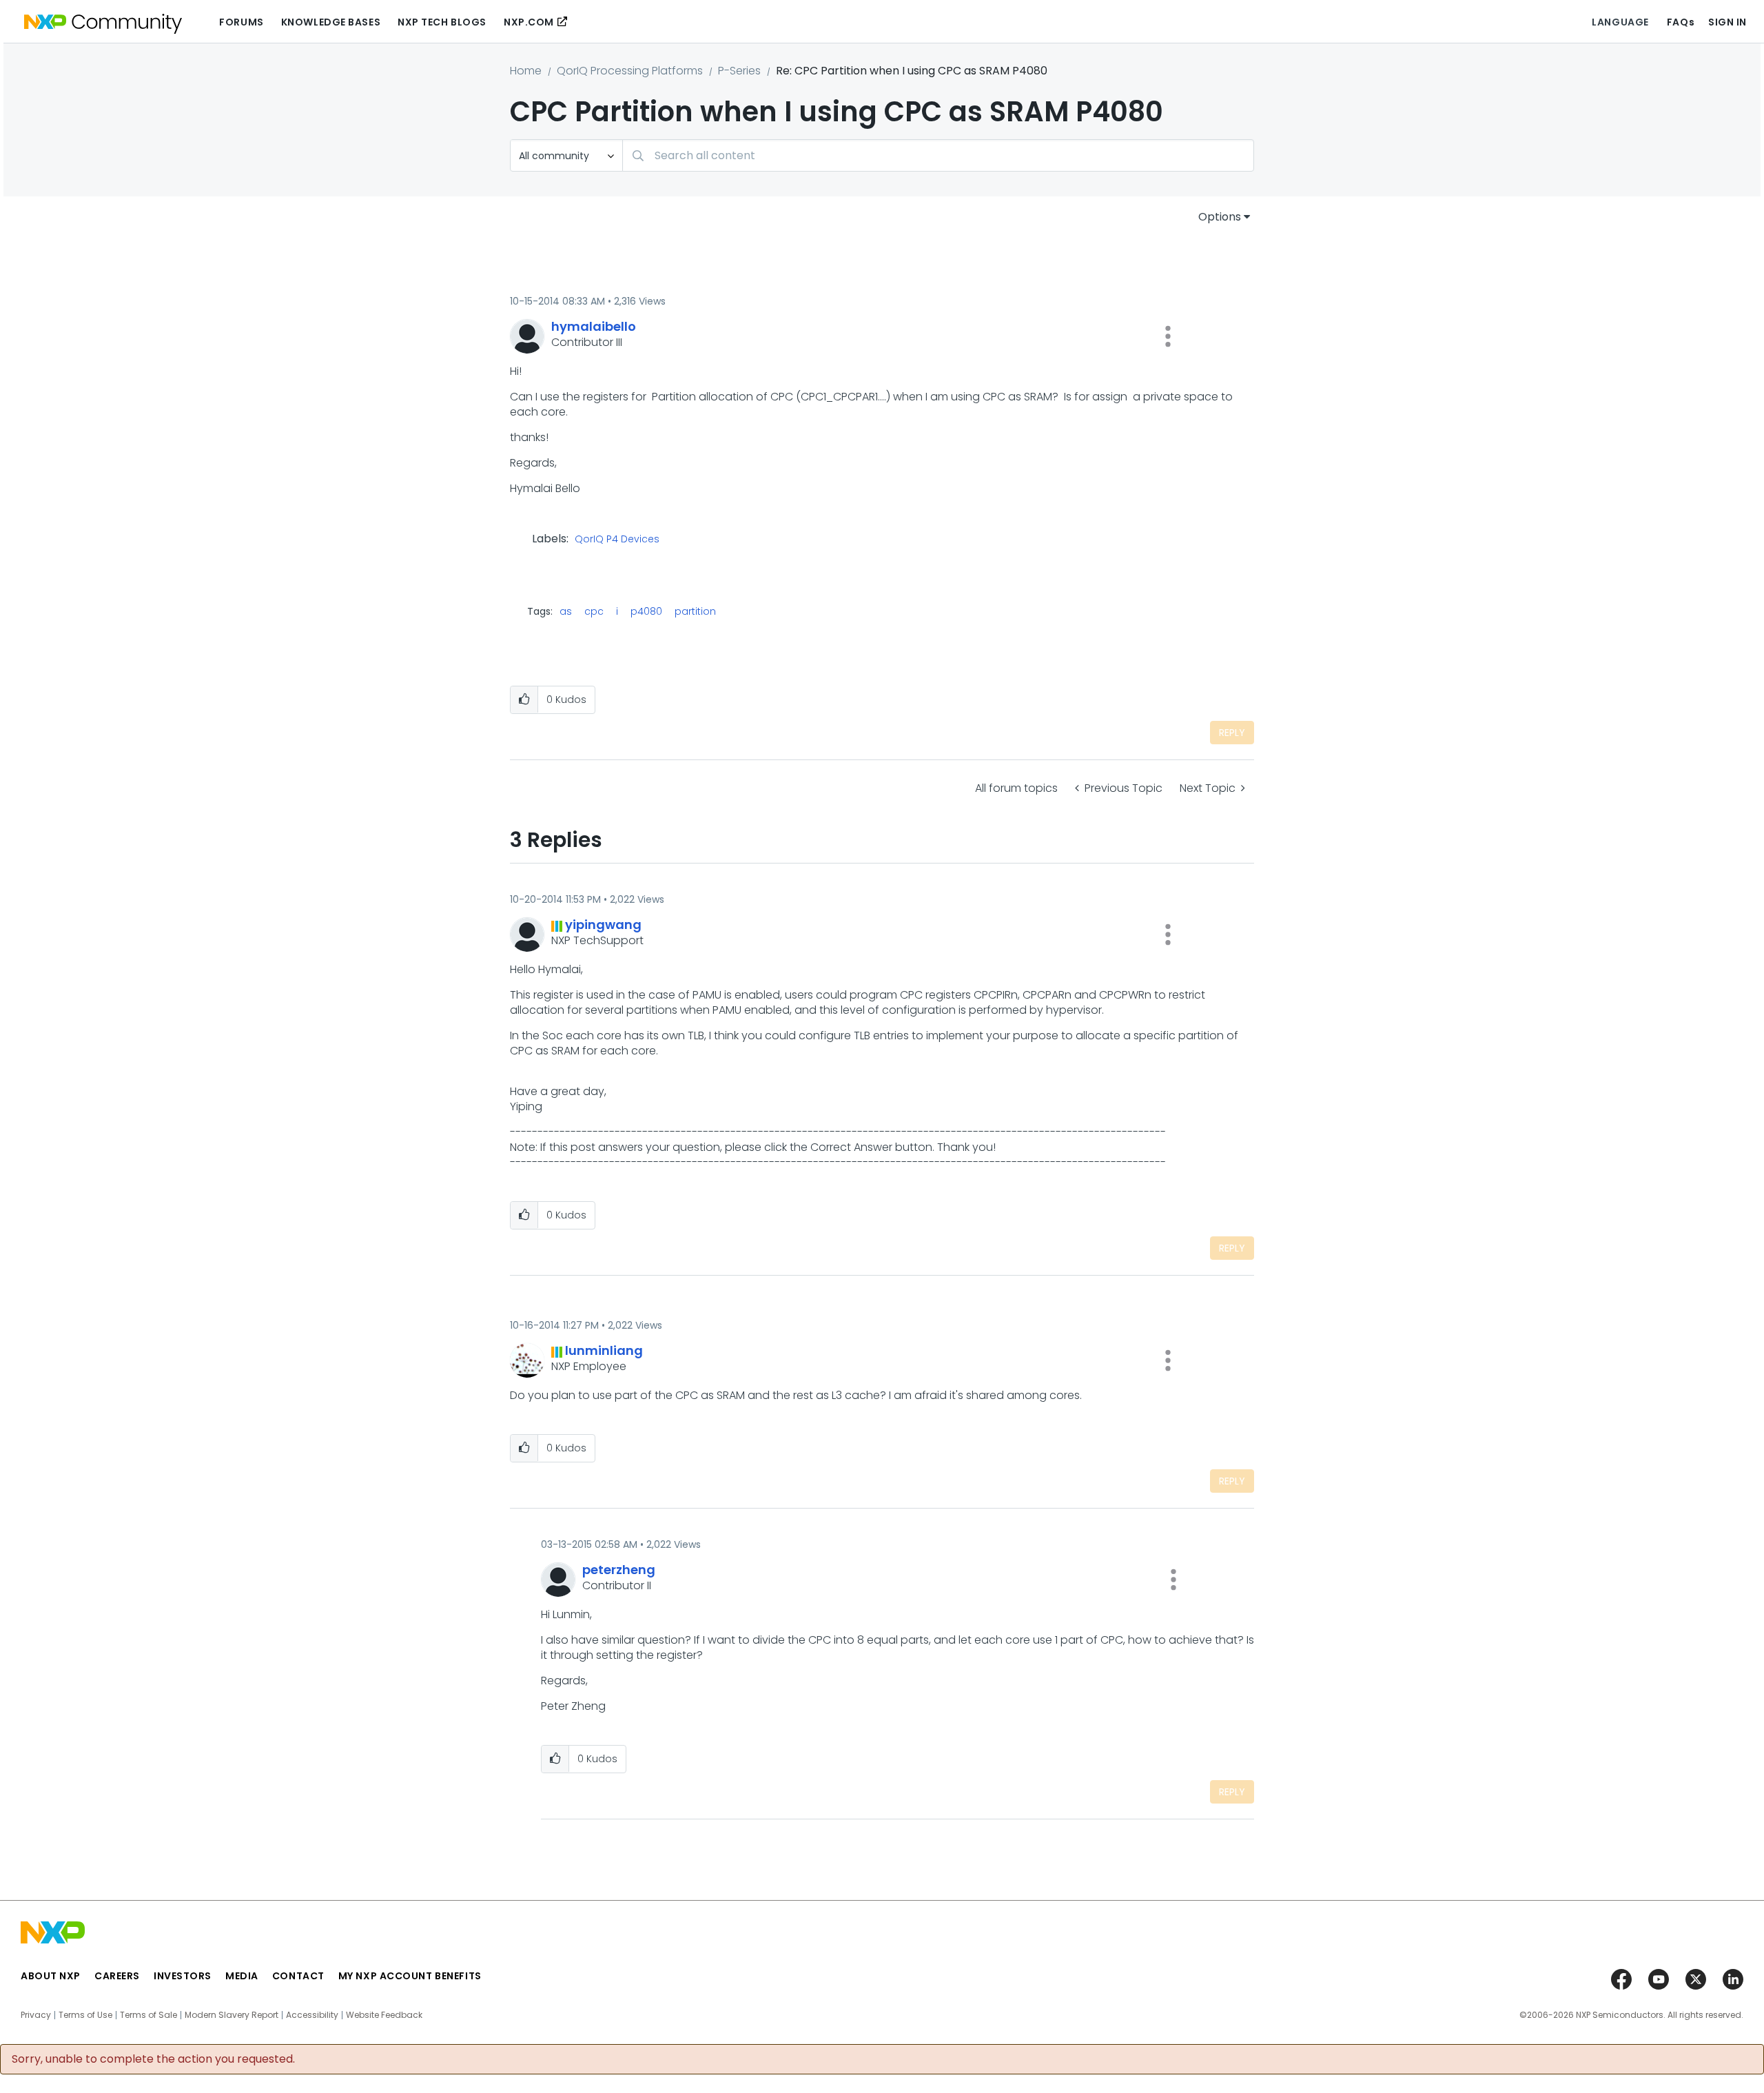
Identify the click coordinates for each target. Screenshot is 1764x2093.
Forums (241, 22)
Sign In (1727, 22)
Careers (117, 1976)
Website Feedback (384, 2015)
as (566, 611)
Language (1620, 22)
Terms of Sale (148, 2015)
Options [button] (1220, 217)
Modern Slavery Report (232, 2015)
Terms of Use (85, 2015)
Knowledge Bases (331, 22)
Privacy (36, 2015)
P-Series (739, 71)
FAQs (1681, 22)
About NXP (51, 1976)
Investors (183, 1976)
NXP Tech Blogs (442, 22)
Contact (298, 1976)
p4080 (646, 611)
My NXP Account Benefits (410, 1976)
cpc (594, 611)
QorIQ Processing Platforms (630, 71)
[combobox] (938, 155)
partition (695, 611)
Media (242, 1976)
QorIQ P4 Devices (617, 540)
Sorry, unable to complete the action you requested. (153, 2059)
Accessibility (312, 2015)
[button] (1168, 336)
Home (526, 71)
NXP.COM (529, 22)
